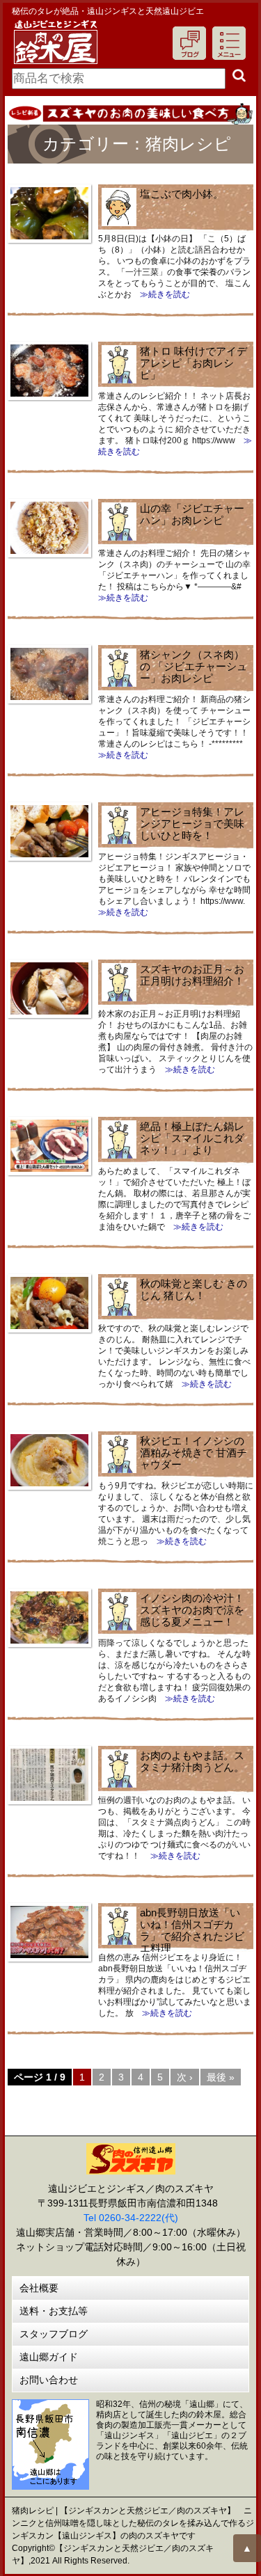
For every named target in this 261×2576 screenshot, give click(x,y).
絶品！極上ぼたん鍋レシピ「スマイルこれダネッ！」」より (192, 1138)
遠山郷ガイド (49, 2357)
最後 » (221, 2077)
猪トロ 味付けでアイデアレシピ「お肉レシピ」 (193, 363)
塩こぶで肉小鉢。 (182, 194)
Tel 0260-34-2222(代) (131, 2218)
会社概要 (39, 2288)
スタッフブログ (54, 2334)
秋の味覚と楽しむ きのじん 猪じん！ (193, 1289)
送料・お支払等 (54, 2311)
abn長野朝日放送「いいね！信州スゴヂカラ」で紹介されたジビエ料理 (192, 1930)
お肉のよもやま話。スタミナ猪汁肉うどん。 (192, 1761)
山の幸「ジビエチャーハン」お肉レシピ (192, 514)
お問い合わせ (49, 2380)
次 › (185, 2077)
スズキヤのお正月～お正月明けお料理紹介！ (192, 975)
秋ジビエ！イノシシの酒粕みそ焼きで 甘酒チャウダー (193, 1453)
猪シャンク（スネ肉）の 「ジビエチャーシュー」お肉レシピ (193, 666)
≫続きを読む (161, 294)
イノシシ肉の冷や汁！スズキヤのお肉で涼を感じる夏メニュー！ (192, 1610)
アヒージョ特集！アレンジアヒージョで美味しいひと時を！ (192, 824)
